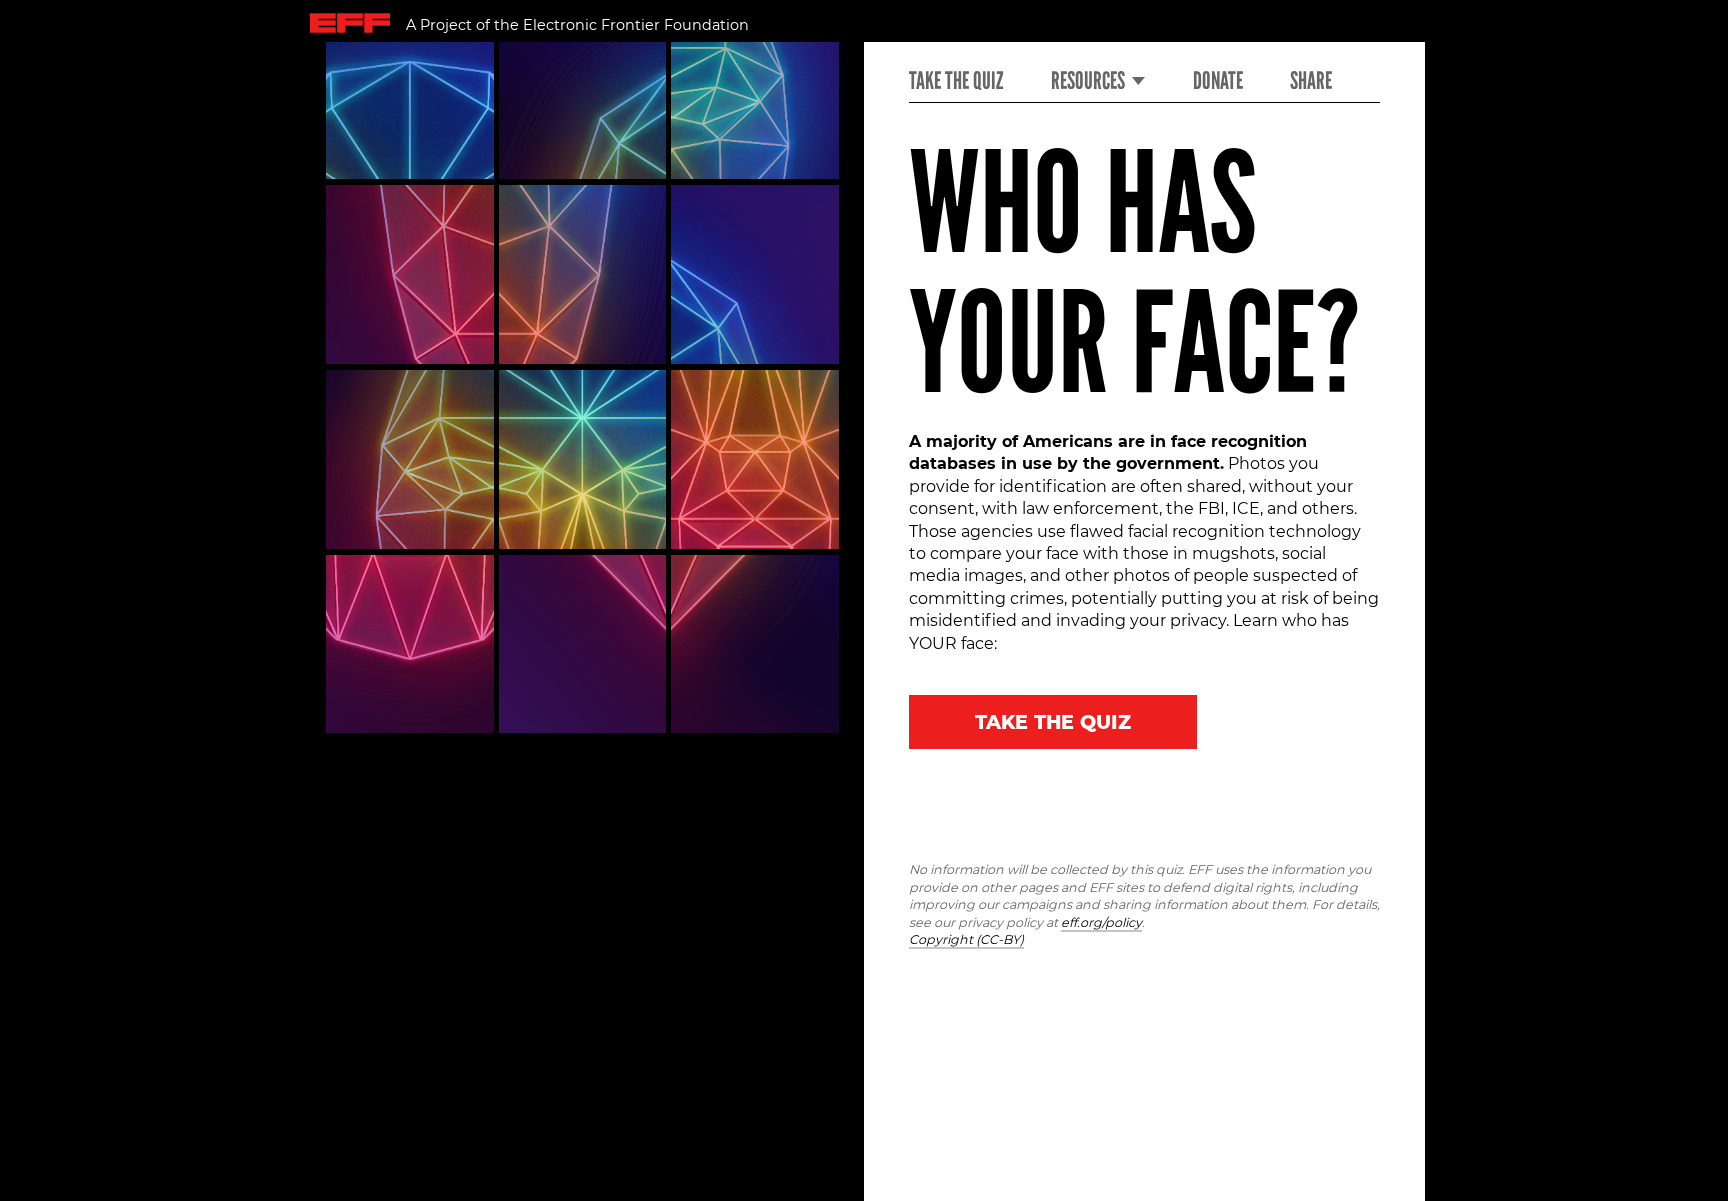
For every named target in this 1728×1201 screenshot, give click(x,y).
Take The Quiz (1053, 722)
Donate (1218, 81)
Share (1311, 81)
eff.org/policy (1101, 922)
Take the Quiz (956, 81)
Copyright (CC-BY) (966, 939)
